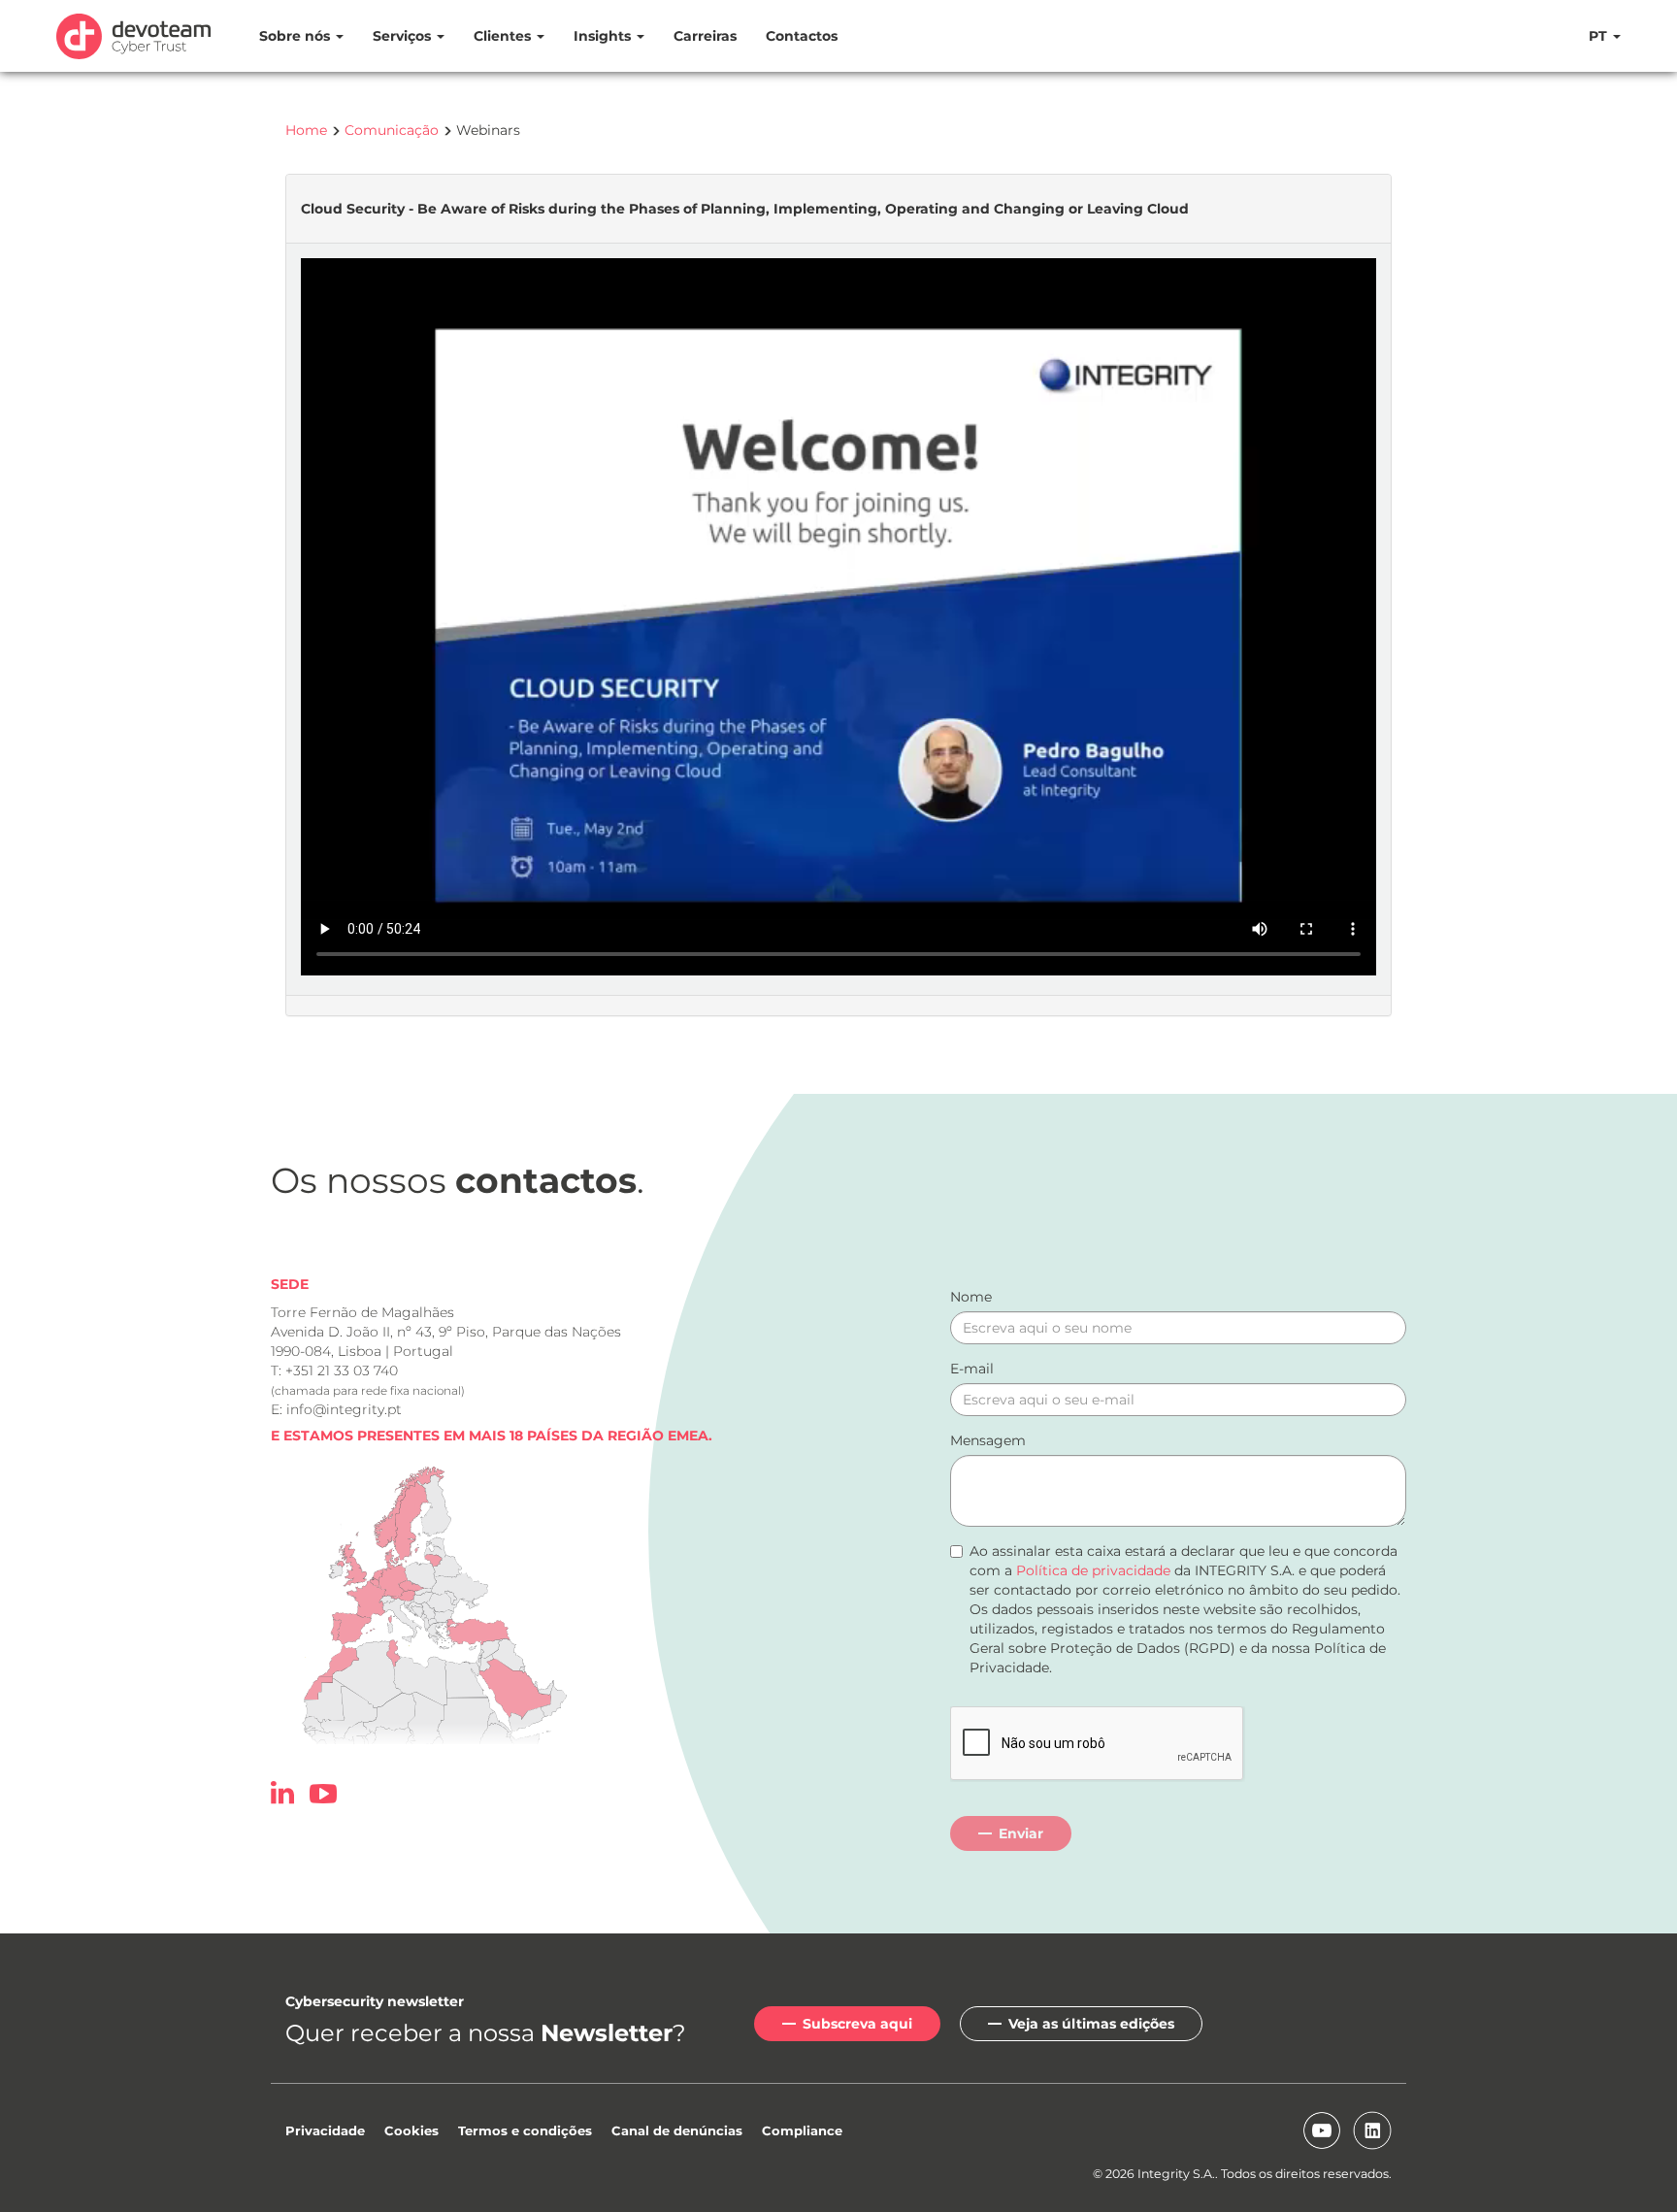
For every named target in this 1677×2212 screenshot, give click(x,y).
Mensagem (988, 1440)
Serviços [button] (404, 36)
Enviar (1021, 1833)
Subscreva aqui (857, 2024)
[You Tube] (323, 1798)
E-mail (972, 1369)
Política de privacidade (1093, 1570)
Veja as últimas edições (1091, 2024)
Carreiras (705, 36)
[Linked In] (288, 1798)
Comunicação (392, 130)
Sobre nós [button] (296, 36)
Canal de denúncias (677, 2130)
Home (306, 130)
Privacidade (325, 2130)
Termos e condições (525, 2130)
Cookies (411, 2130)
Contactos (802, 36)
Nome (971, 1297)
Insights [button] (604, 36)
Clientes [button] (504, 36)
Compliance (802, 2130)
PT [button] (1600, 36)
